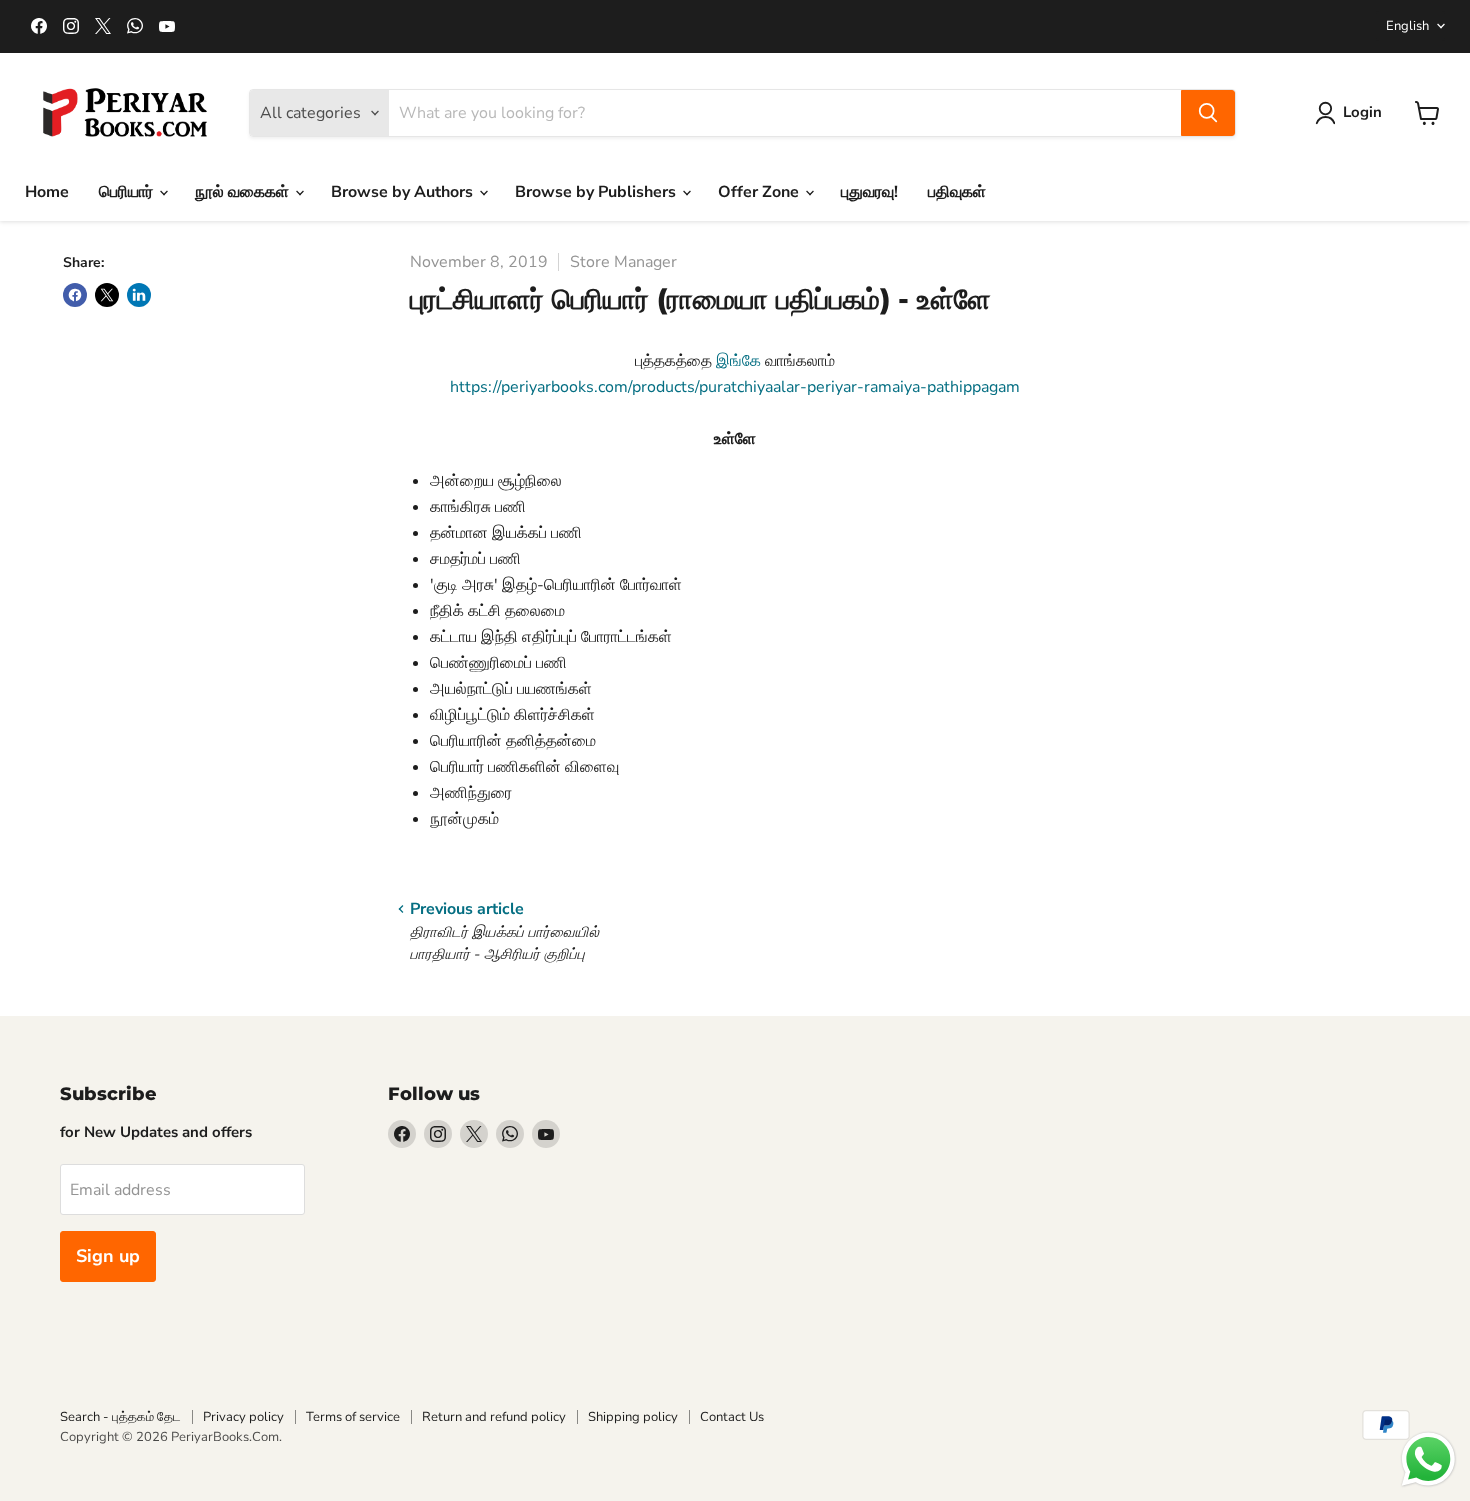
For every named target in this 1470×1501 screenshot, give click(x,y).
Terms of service (353, 1417)
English (1407, 26)
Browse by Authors (404, 192)
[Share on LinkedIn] (139, 295)
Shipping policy (633, 1417)
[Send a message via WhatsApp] (1428, 1459)
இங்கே (738, 361)
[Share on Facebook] (75, 295)
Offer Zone (760, 192)
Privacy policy (243, 1417)
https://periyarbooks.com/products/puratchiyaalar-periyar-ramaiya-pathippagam (735, 387)
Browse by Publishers (597, 192)
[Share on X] (107, 295)
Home (47, 192)
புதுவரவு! (869, 192)
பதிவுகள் (957, 192)
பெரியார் (128, 192)
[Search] (1208, 113)
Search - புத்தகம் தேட (120, 1417)
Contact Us (732, 1417)
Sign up (108, 1256)
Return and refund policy (494, 1417)
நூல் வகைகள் (244, 192)
